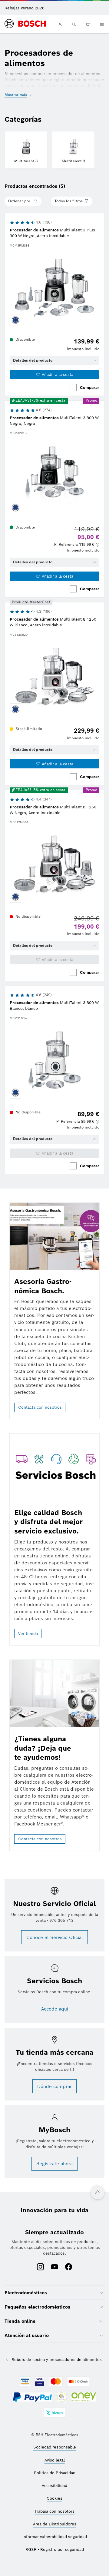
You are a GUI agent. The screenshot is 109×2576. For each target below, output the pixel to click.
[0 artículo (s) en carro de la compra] (88, 24)
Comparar (90, 388)
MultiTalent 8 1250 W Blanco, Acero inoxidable (53, 622)
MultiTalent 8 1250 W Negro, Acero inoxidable (53, 810)
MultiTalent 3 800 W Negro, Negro (54, 421)
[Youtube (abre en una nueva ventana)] (54, 2267)
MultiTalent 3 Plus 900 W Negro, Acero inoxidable (52, 233)
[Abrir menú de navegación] (102, 24)
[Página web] (25, 24)
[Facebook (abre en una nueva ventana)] (69, 2267)
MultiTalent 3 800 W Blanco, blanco (54, 1006)
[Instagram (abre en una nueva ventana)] (40, 2267)
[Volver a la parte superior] (97, 2192)
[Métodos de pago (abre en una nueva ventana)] (25, 2382)
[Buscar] (74, 24)
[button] (77, 545)
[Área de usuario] (60, 24)
